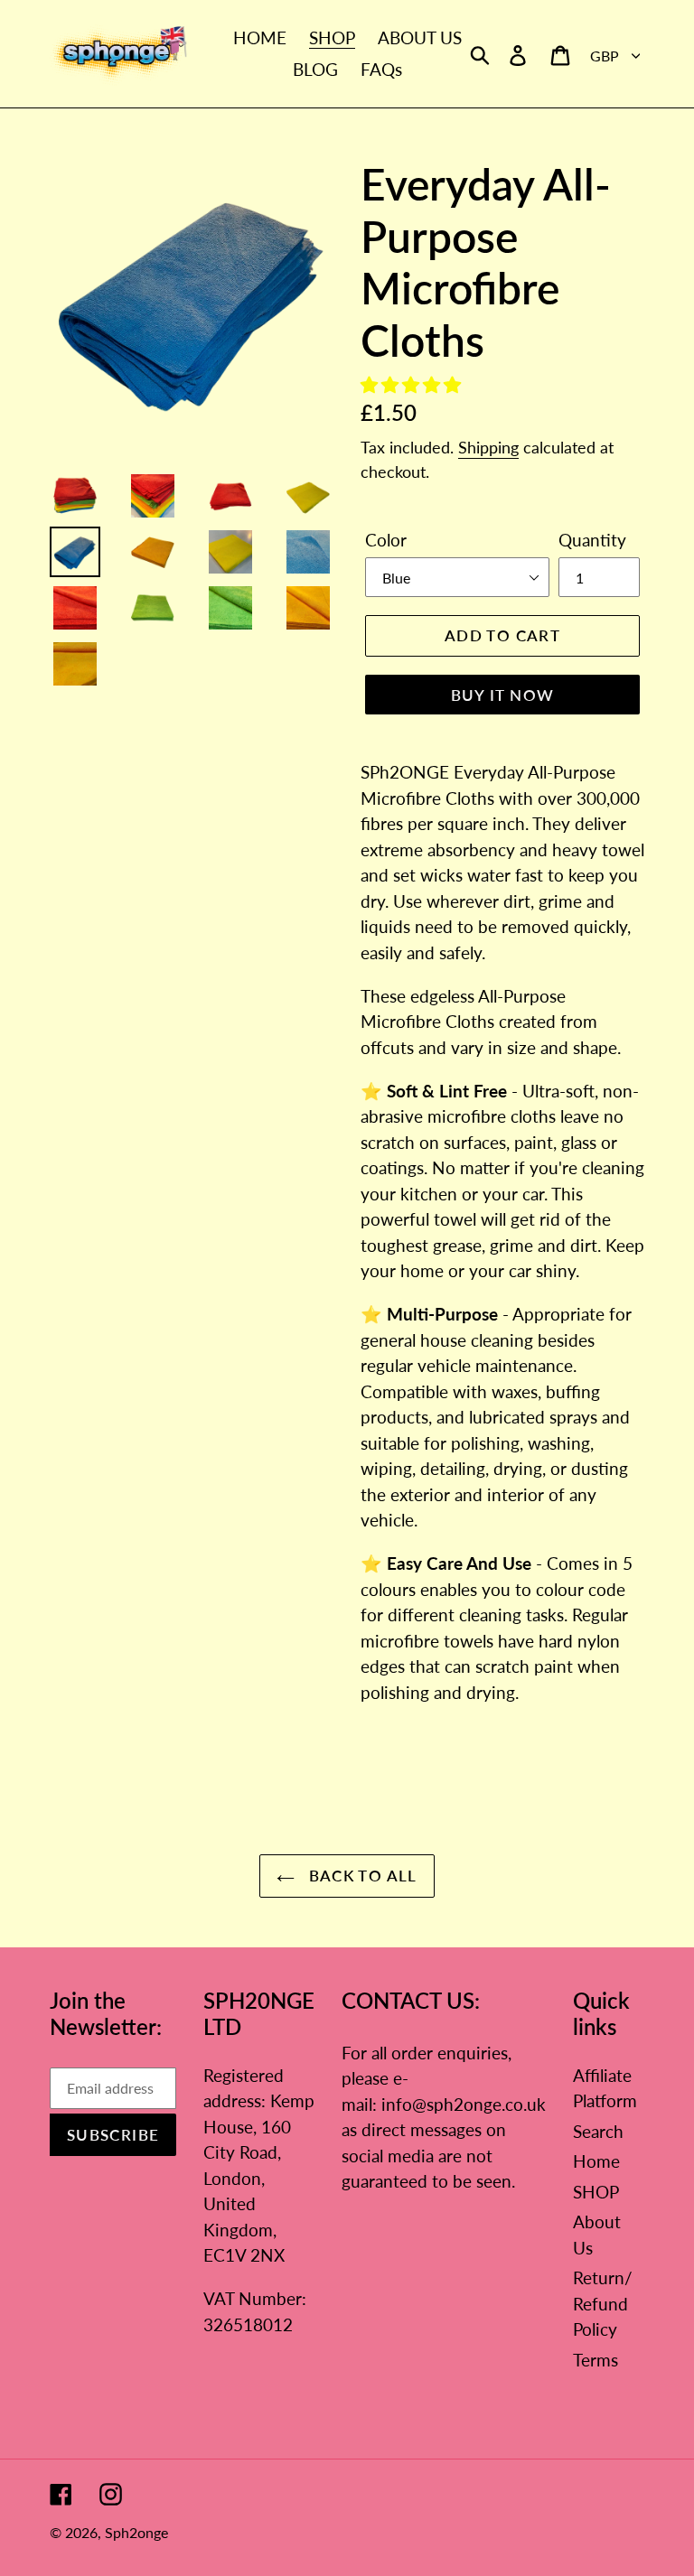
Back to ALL (360, 1876)
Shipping (488, 447)
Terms (596, 2360)
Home (596, 2161)
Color (386, 540)
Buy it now (503, 695)
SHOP (596, 2192)
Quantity (592, 540)
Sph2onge (136, 2532)
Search (598, 2131)
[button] (413, 384)
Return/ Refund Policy (603, 2303)
